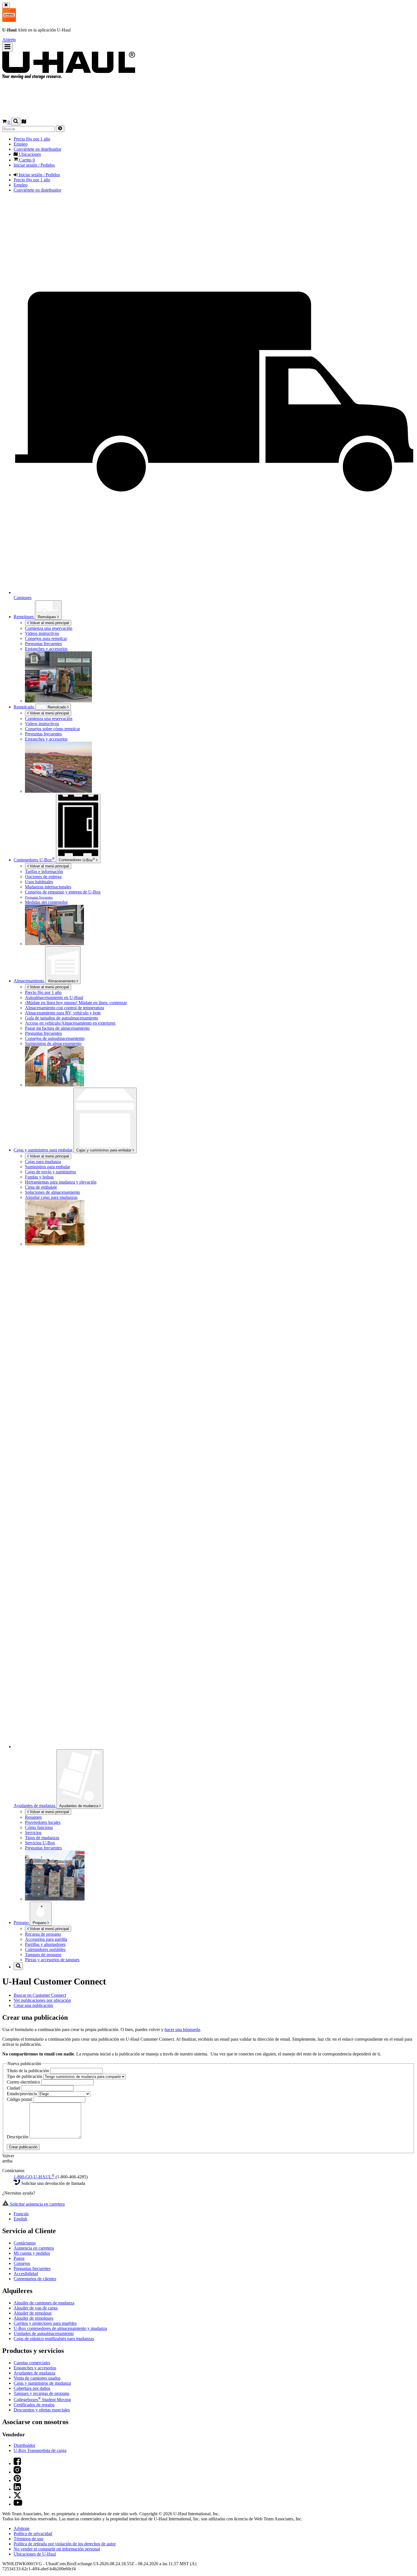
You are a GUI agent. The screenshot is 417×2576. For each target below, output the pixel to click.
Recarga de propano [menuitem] (43, 1934)
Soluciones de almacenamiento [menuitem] (52, 1192)
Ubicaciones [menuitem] (29, 154)
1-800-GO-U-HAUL (34, 2177)
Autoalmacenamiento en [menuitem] (54, 998)
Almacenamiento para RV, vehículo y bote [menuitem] (63, 1013)
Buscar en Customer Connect (40, 1995)
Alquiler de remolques (33, 2318)
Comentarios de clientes (35, 2279)
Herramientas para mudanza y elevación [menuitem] (61, 1182)
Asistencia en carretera (34, 2248)
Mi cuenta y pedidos (32, 2253)
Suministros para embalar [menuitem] (48, 1167)
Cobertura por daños (32, 2388)
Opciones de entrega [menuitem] (43, 877)
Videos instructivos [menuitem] (42, 724)
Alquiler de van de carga (36, 2308)
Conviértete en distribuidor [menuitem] (37, 149)
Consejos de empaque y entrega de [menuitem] (63, 892)
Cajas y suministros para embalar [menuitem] (44, 1150)
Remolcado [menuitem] (24, 707)
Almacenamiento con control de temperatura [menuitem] (65, 1008)
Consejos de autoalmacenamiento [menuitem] (55, 1038)
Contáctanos (25, 2243)
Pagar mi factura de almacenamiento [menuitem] (57, 1028)
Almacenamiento (62, 981)
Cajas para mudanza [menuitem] (43, 1162)
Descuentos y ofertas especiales (42, 2410)
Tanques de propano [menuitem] (43, 1955)
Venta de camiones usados (37, 2378)
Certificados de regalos (34, 2405)
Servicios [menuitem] (33, 1833)
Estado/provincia (22, 2094)
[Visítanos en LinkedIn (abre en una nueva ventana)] (17, 2489)
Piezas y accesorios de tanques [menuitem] (52, 1960)
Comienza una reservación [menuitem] (49, 628)
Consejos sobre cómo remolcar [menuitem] (52, 729)
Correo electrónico (24, 2082)
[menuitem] (77, 633)
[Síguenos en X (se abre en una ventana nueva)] (17, 2497)
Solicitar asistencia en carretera (37, 2204)
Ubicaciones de (35, 2554)
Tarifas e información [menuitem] (44, 871)
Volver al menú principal (49, 623)
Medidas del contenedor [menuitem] (46, 902)
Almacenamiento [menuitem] (29, 981)
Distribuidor (24, 2445)
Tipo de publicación (25, 2076)
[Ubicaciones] (24, 122)
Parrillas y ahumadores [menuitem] (45, 1944)
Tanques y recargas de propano (41, 2393)
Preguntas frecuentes (43, 644)
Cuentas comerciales (32, 2363)
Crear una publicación (33, 2005)
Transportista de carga (40, 2450)
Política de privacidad (33, 2534)
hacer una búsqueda (182, 2029)
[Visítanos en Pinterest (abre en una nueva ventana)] (17, 2480)
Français (21, 2214)
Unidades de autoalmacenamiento (44, 2333)
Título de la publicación (29, 2071)
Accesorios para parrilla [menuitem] (46, 1939)
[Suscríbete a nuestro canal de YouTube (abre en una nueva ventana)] (18, 2504)
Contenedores (77, 859)
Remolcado (57, 707)
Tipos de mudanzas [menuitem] (42, 1838)
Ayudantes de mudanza (79, 1806)
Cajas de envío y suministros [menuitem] (50, 1172)
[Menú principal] (8, 47)
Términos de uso (29, 2539)
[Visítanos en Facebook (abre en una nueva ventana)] (17, 2463)
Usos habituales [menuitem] (39, 882)
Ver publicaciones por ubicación (42, 2000)
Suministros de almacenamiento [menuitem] (53, 1043)
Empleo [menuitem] (21, 144)
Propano (40, 1923)
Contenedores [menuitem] (34, 860)
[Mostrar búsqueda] (16, 122)
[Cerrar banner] (6, 5)
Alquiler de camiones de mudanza (44, 2303)
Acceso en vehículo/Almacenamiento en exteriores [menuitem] (70, 1023)
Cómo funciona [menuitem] (39, 1827)
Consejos (22, 2263)
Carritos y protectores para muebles (45, 2323)
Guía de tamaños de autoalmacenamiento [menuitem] (62, 1018)
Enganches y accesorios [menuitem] (46, 739)
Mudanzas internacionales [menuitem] (48, 887)
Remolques (24, 617)
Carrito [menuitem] (26, 160)
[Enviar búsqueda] (60, 129)
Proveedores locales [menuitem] (43, 1822)
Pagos (19, 2258)
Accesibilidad (26, 2274)
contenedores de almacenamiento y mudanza (60, 2328)
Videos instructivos (42, 633)
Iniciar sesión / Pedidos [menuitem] (34, 165)
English (20, 2219)
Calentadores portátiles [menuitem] (45, 1949)
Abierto (9, 40)
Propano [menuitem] (22, 1922)
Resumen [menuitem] (33, 1817)
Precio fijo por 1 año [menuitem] (32, 139)
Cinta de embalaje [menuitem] (41, 1187)
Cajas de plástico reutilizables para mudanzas (54, 2339)
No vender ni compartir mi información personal (57, 2549)
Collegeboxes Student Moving (42, 2400)
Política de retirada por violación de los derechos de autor (65, 2544)
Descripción (18, 2137)
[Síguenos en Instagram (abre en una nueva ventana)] (17, 2472)
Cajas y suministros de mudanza (42, 2383)
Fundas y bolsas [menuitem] (39, 1177)
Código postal (20, 2099)
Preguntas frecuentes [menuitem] (43, 734)
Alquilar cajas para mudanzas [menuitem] (51, 1197)
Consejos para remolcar (46, 638)
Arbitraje (22, 2528)
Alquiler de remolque (33, 2313)
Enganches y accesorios (46, 649)
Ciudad (14, 2088)
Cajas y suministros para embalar (104, 1150)
